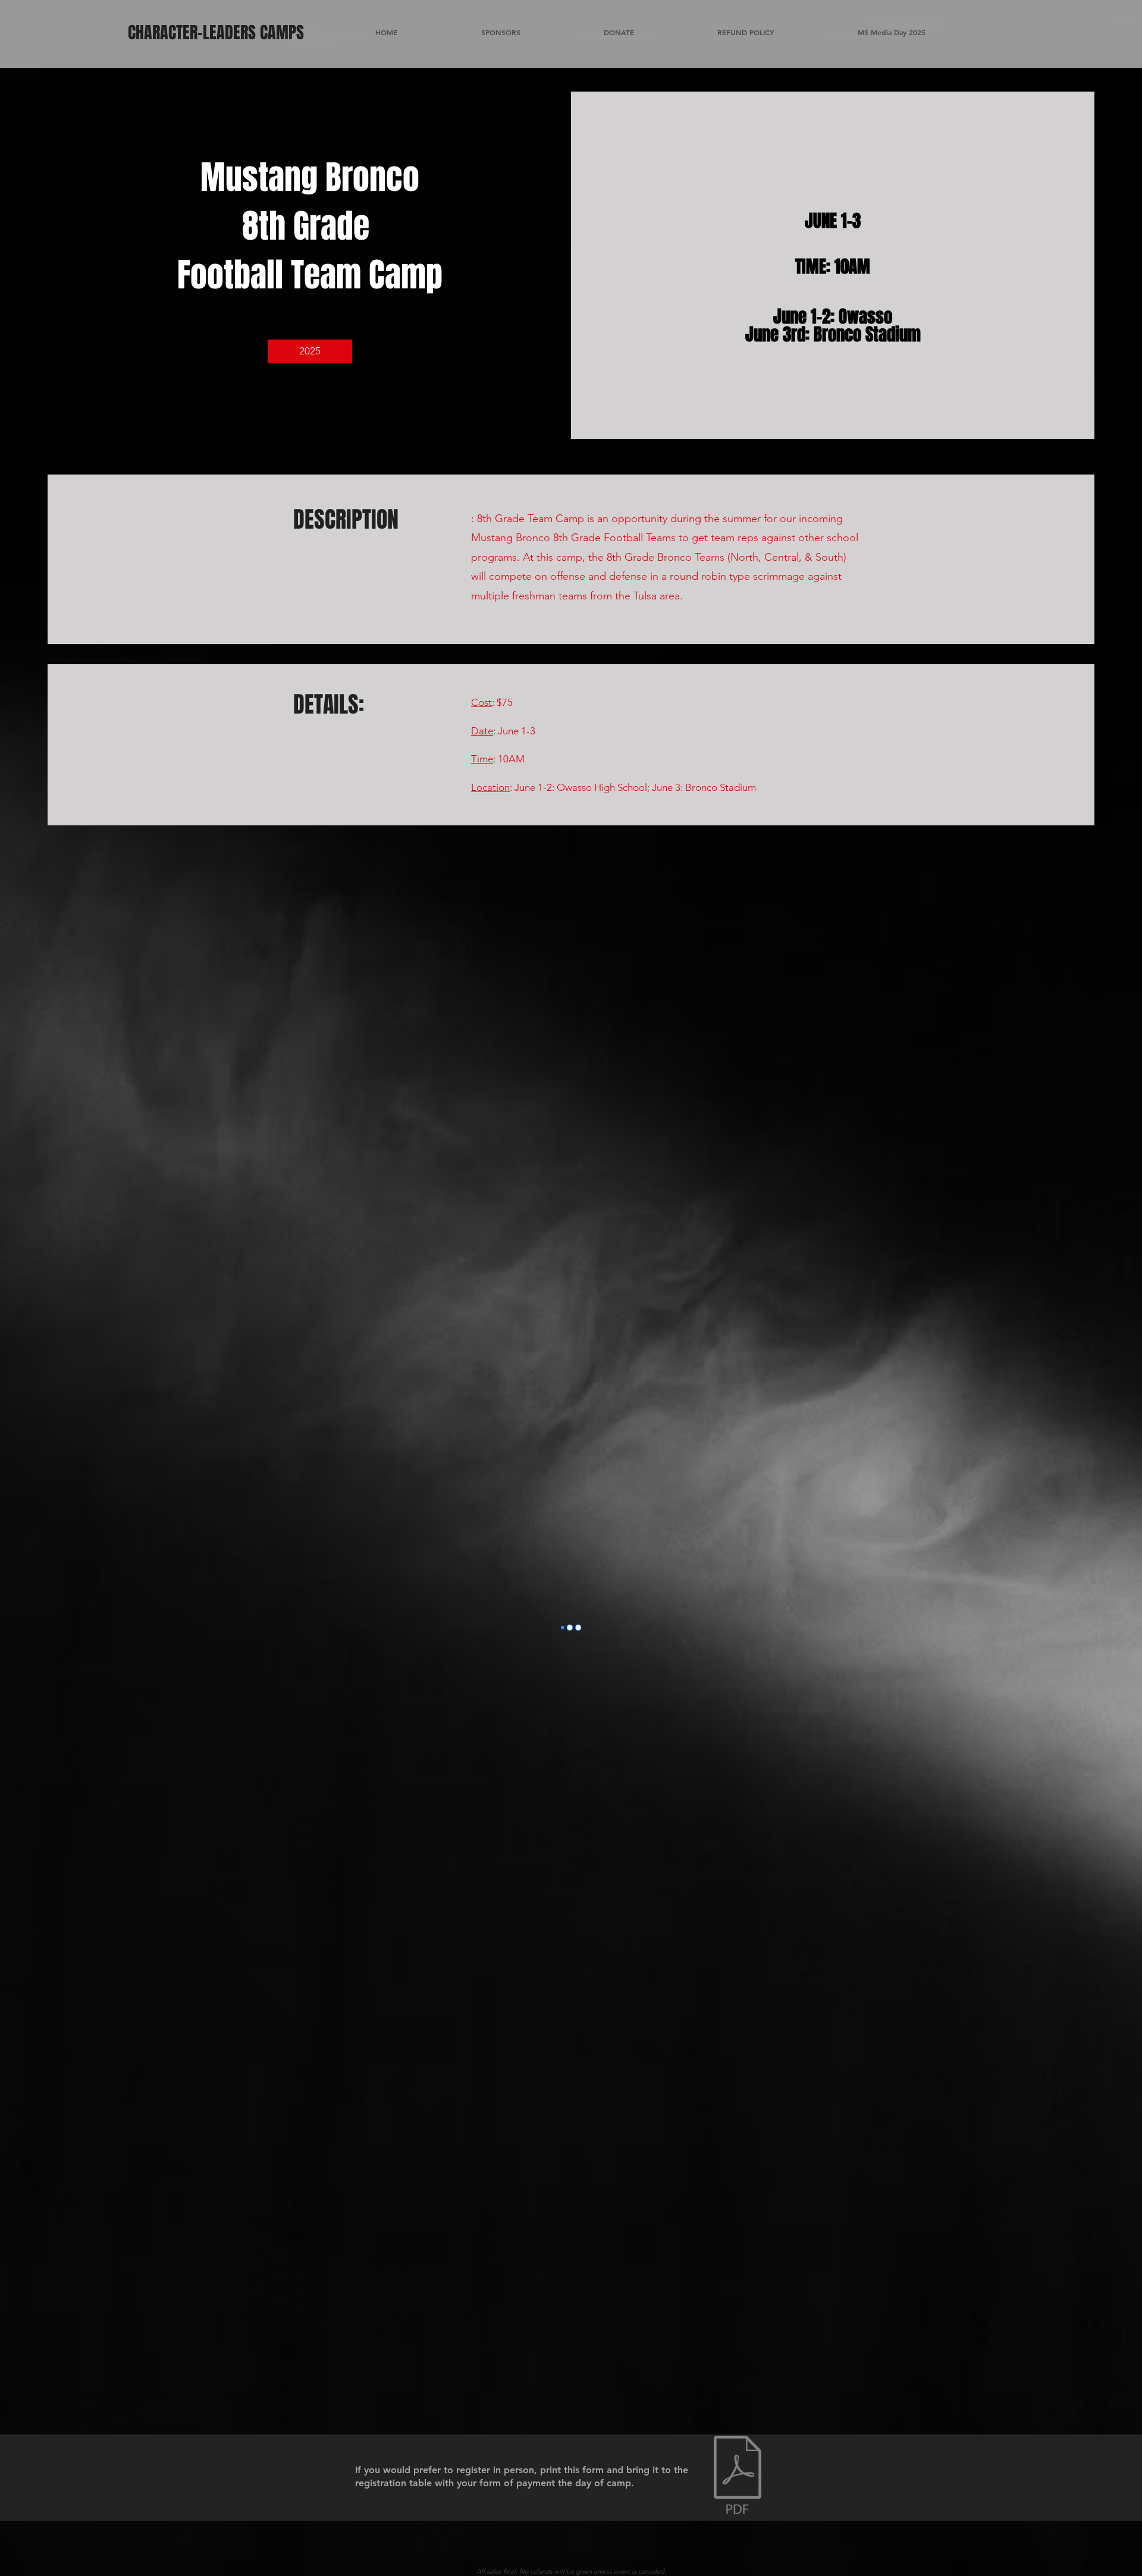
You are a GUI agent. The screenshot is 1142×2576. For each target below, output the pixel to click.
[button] (310, 351)
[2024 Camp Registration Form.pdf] (738, 2476)
